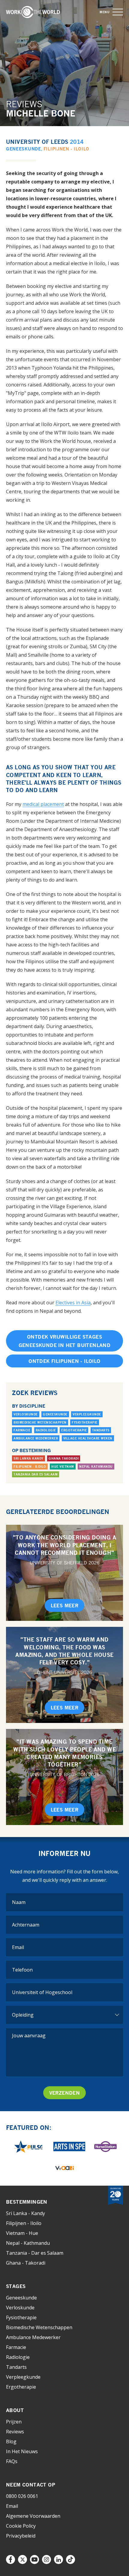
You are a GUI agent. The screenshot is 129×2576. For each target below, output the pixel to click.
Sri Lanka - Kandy (25, 2213)
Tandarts (101, 1430)
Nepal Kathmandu (96, 1467)
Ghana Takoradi (64, 1458)
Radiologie (46, 1430)
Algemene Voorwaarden (33, 2516)
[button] (118, 12)
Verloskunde (26, 1414)
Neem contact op (31, 2485)
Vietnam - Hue (22, 2233)
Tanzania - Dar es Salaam (35, 2253)
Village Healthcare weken (88, 1438)
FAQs (12, 2461)
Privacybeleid (21, 2536)
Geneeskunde (24, 149)
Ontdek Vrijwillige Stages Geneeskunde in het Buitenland (65, 1341)
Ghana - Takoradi (26, 2263)
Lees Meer (65, 1606)
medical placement (43, 804)
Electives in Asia (73, 1303)
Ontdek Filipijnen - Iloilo (64, 1361)
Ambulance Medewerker (36, 1438)
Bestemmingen (27, 2202)
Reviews (15, 2432)
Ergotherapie (74, 1430)
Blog (11, 2441)
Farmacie (22, 1430)
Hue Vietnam (63, 1467)
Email (12, 2506)
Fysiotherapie (85, 1422)
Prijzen (14, 2422)
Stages (16, 2286)
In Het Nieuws (22, 2451)
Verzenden (65, 2093)
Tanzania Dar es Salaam (36, 1474)
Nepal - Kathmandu (28, 2243)
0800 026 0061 (22, 2496)
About (15, 2410)
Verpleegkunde (87, 1414)
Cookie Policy (21, 2526)
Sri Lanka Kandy (28, 1458)
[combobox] (64, 1992)
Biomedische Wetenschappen (40, 1422)
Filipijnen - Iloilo (66, 149)
